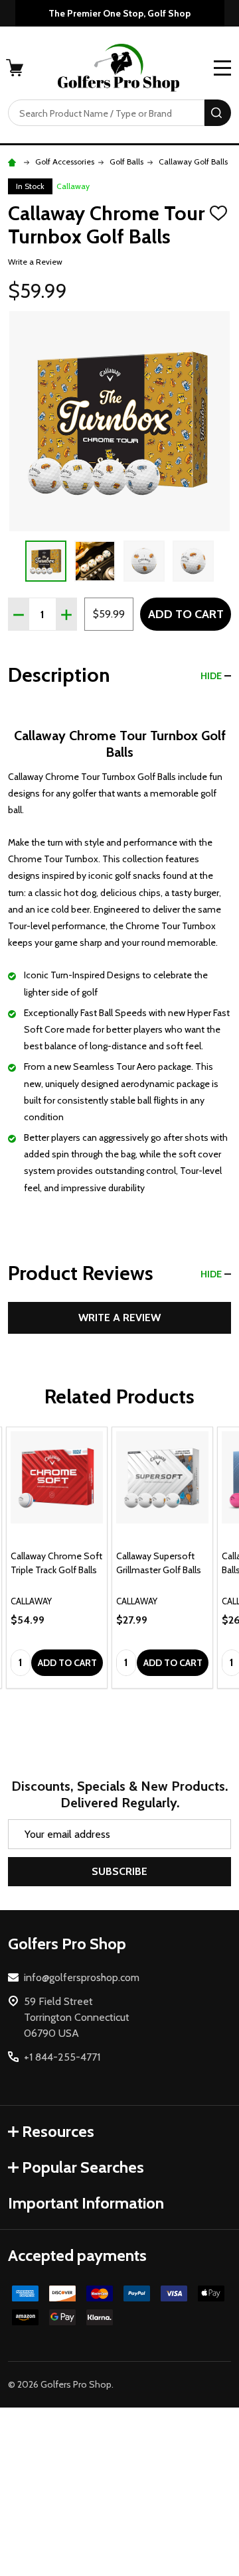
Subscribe (119, 1871)
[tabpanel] (57, 1558)
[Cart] (16, 68)
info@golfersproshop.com (82, 1977)
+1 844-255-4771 (62, 2057)
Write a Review (35, 262)
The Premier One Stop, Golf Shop (119, 13)
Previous (13, 561)
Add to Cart (186, 614)
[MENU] (222, 68)
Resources (58, 2131)
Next (226, 561)
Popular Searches (83, 2167)
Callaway (73, 186)
